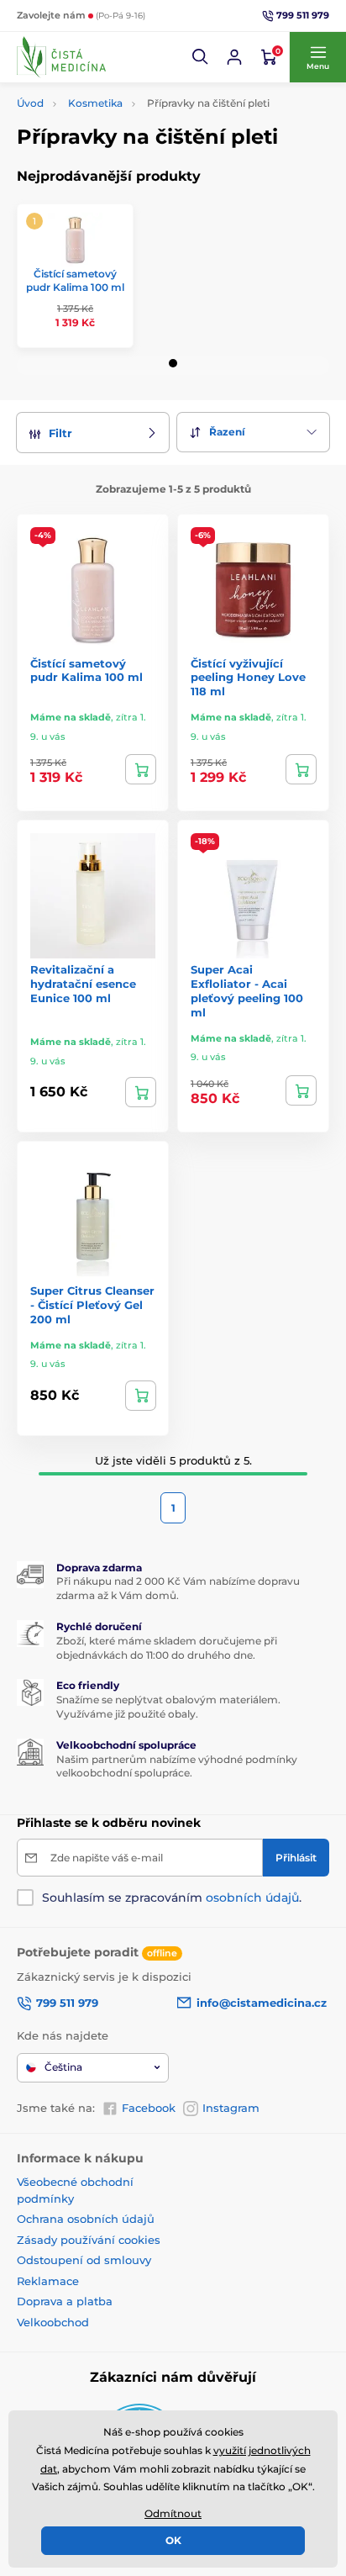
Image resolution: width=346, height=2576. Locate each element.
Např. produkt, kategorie (125, 126)
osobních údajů (252, 1898)
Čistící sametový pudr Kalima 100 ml (75, 280)
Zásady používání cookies (89, 2240)
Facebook (149, 2108)
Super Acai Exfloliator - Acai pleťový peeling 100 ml (247, 991)
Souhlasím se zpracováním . (172, 1898)
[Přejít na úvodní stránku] (61, 57)
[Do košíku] (141, 769)
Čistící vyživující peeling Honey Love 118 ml (248, 678)
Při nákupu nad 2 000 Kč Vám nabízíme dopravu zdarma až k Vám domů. (178, 1588)
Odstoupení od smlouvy (84, 2260)
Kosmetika (95, 103)
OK (173, 2540)
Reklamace (48, 2281)
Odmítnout (173, 2513)
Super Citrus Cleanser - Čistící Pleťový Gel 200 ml (92, 1305)
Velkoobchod (53, 2322)
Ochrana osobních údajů (86, 2219)
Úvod (30, 103)
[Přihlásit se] (234, 57)
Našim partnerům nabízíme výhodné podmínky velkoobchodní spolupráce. (177, 1766)
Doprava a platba (65, 2301)
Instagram (231, 2108)
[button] (201, 57)
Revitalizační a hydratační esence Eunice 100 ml (83, 984)
